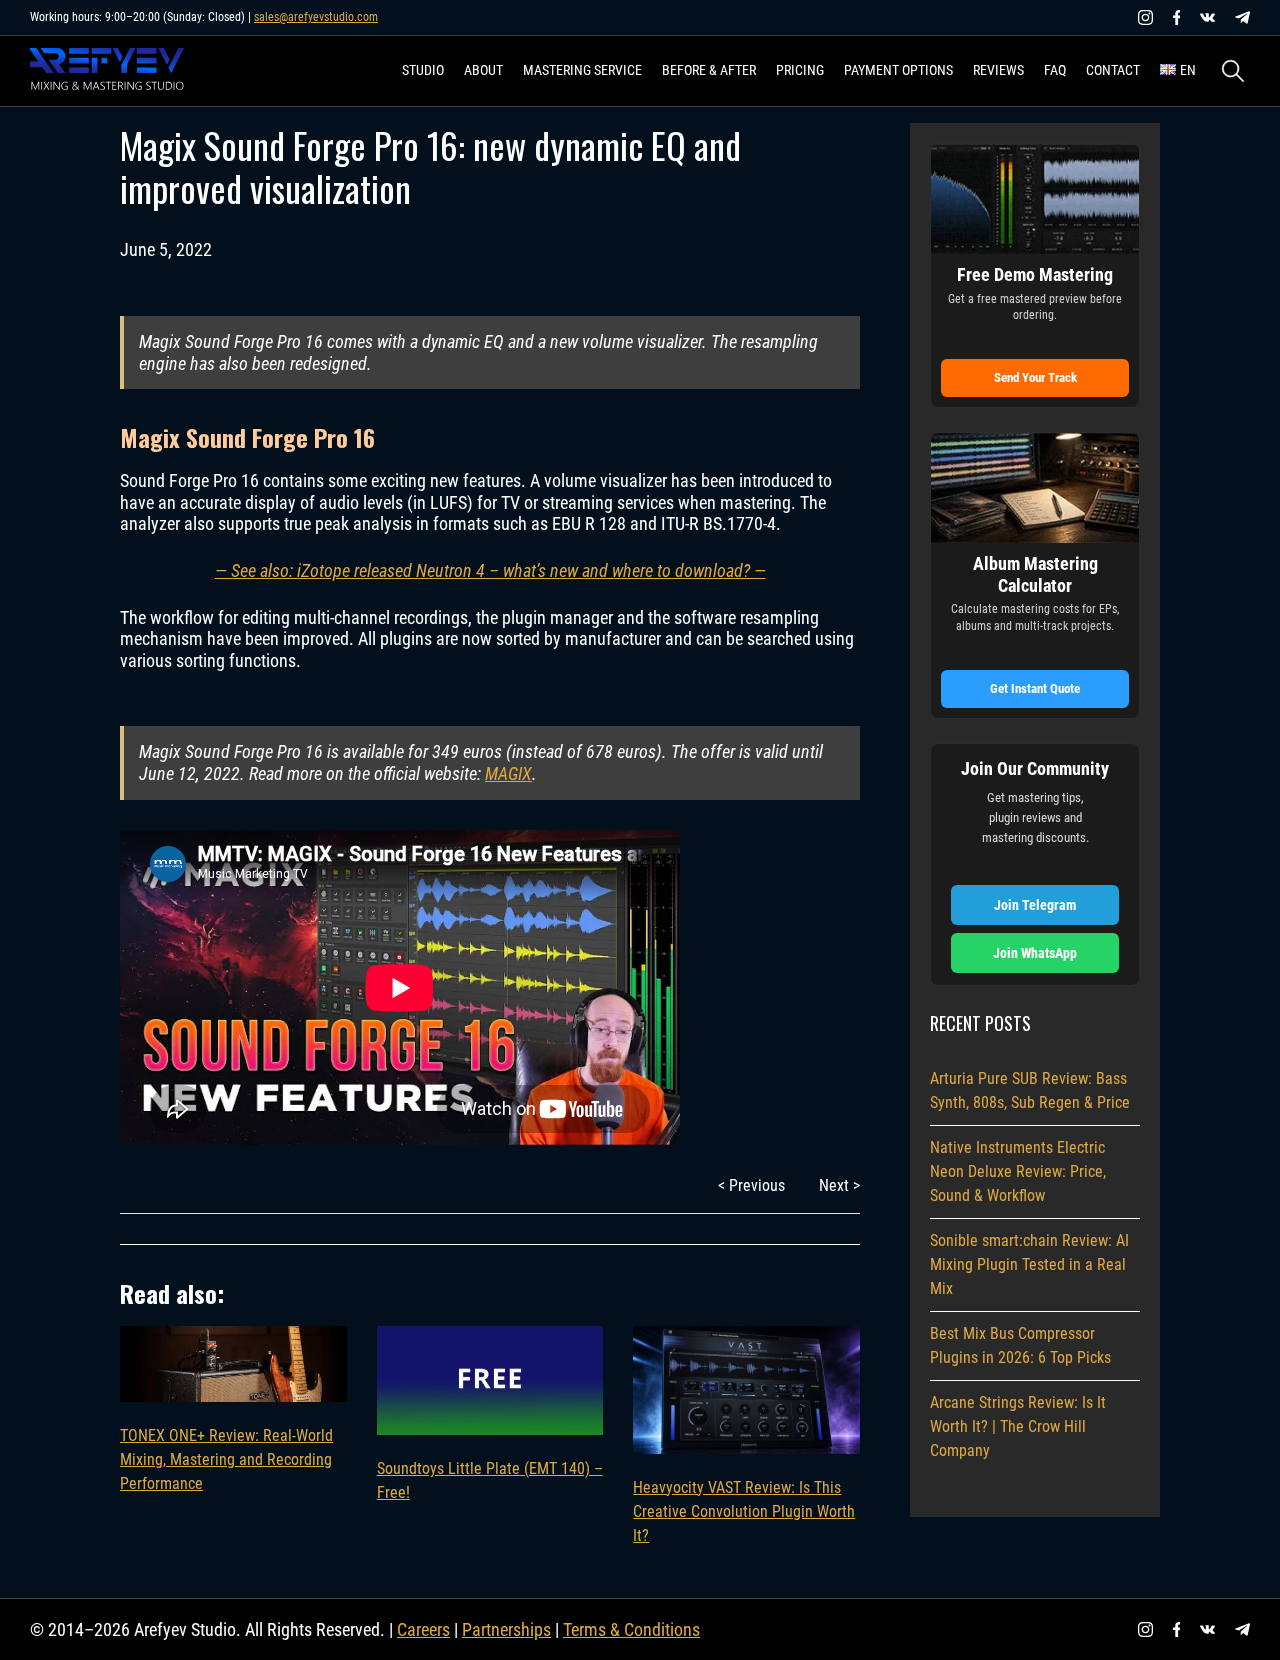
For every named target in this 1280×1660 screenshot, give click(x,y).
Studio (423, 70)
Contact (1113, 70)
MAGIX (508, 773)
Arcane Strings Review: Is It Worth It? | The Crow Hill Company (1018, 1426)
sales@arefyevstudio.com (316, 17)
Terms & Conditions (631, 1629)
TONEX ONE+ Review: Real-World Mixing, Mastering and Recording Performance (226, 1459)
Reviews (998, 70)
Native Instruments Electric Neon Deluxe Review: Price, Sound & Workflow (1018, 1171)
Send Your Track (1035, 377)
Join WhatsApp (1035, 953)
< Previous (751, 1185)
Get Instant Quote (1035, 688)
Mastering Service (582, 70)
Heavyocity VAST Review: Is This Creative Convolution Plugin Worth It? (744, 1511)
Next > (839, 1185)
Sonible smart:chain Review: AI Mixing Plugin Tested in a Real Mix (1029, 1264)
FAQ (1055, 70)
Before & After (709, 70)
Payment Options (898, 70)
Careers (423, 1629)
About (483, 70)
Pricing (800, 70)
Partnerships (506, 1629)
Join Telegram (1035, 905)
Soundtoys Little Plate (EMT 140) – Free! (490, 1480)
